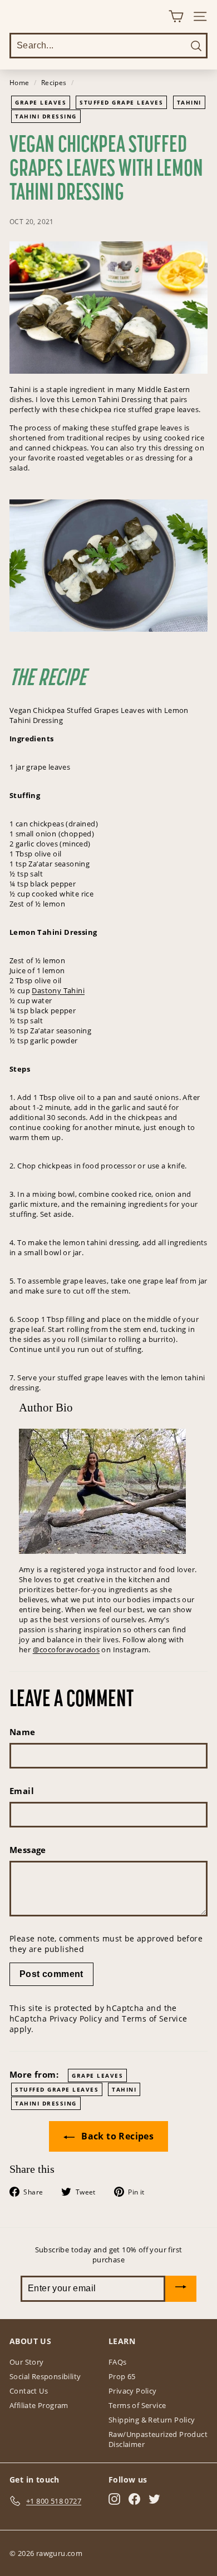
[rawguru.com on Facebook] (134, 2499)
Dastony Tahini (58, 990)
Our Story (27, 2362)
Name (23, 1732)
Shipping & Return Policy (152, 2420)
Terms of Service (154, 2018)
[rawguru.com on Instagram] (114, 2499)
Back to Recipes (116, 2136)
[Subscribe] (181, 2289)
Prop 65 (122, 2376)
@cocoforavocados (66, 1649)
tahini (189, 102)
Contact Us (29, 2391)
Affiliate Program (39, 2405)
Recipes (54, 82)
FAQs (118, 2362)
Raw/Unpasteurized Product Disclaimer (158, 2439)
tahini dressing (46, 116)
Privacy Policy (76, 2018)
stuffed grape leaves (121, 102)
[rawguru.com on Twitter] (154, 2499)
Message (28, 1850)
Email (22, 1791)
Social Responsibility (45, 2376)
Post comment (51, 1974)
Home (19, 82)
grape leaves (41, 102)
